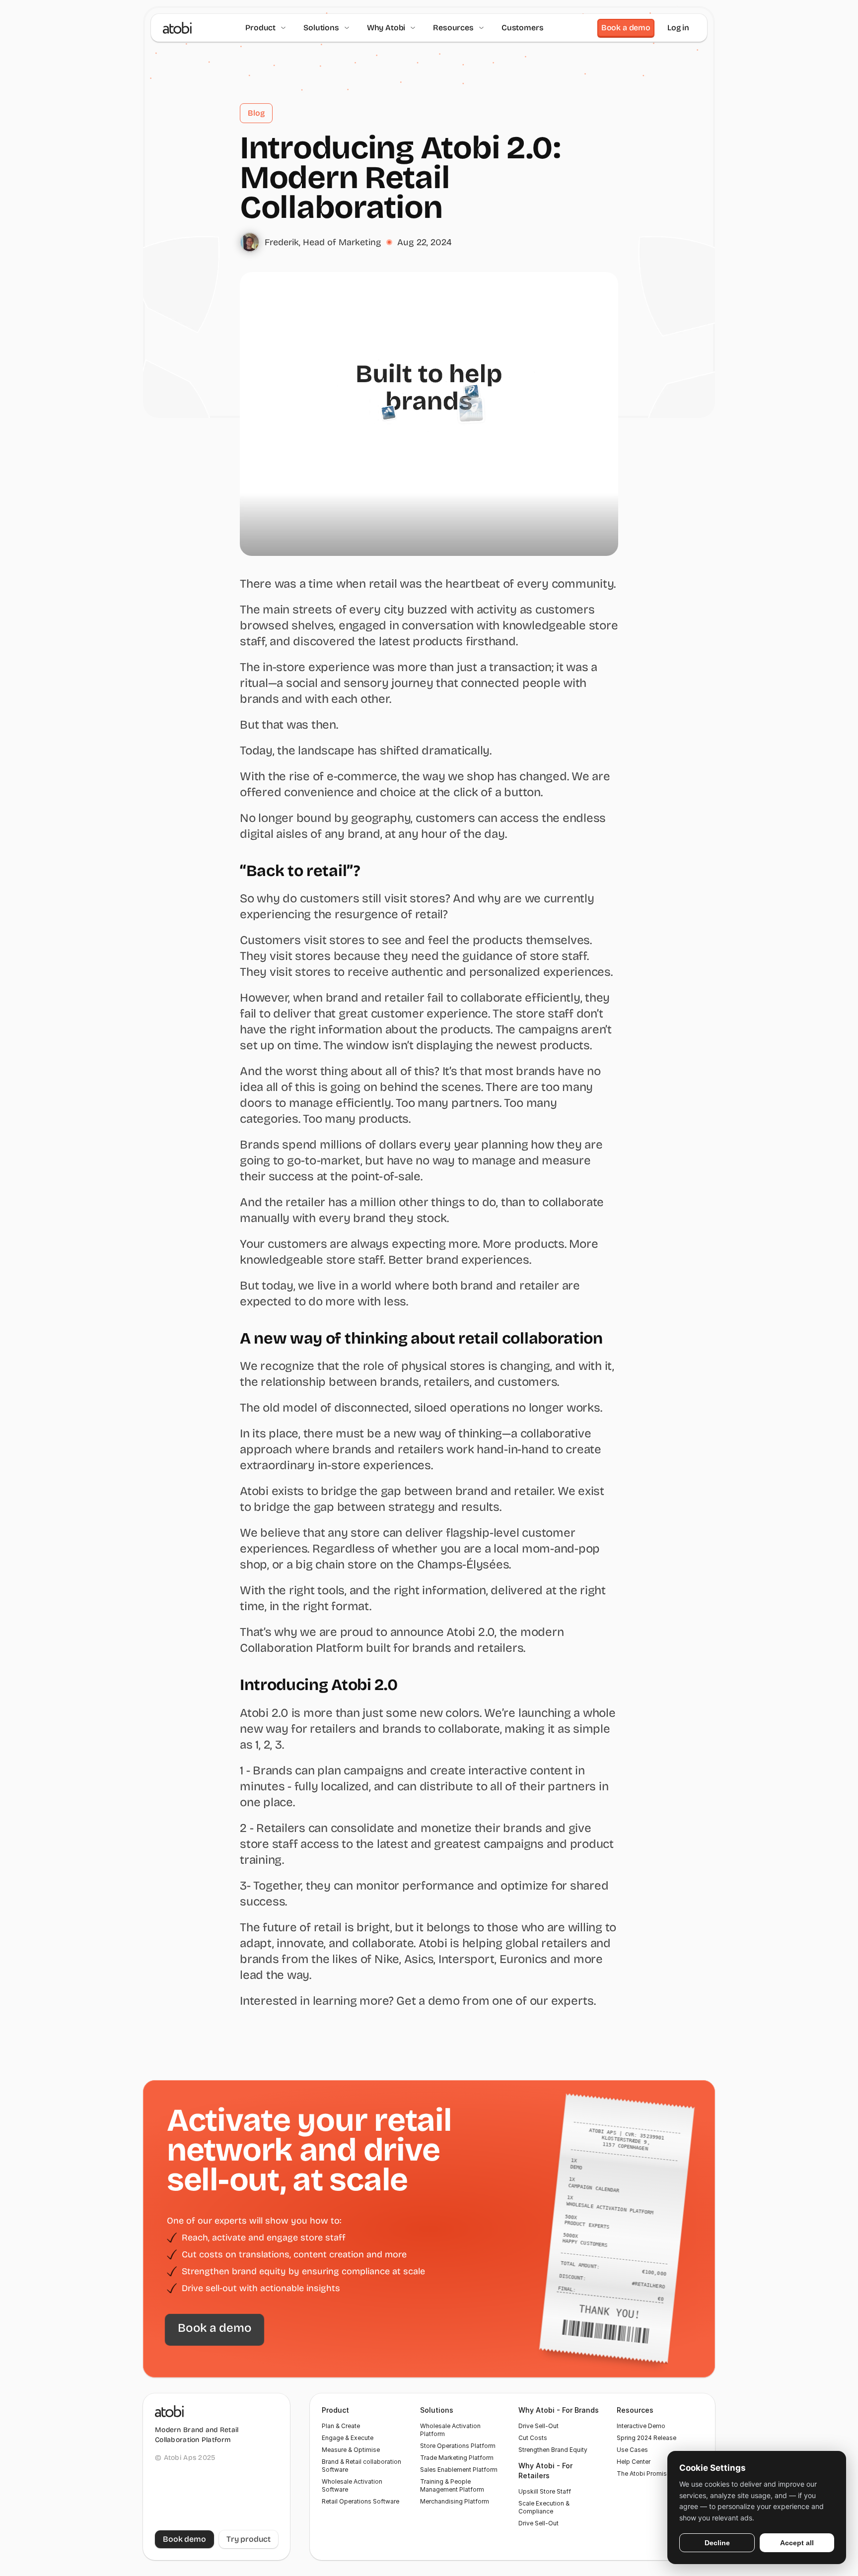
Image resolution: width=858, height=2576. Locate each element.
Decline (717, 2543)
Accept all (797, 2543)
